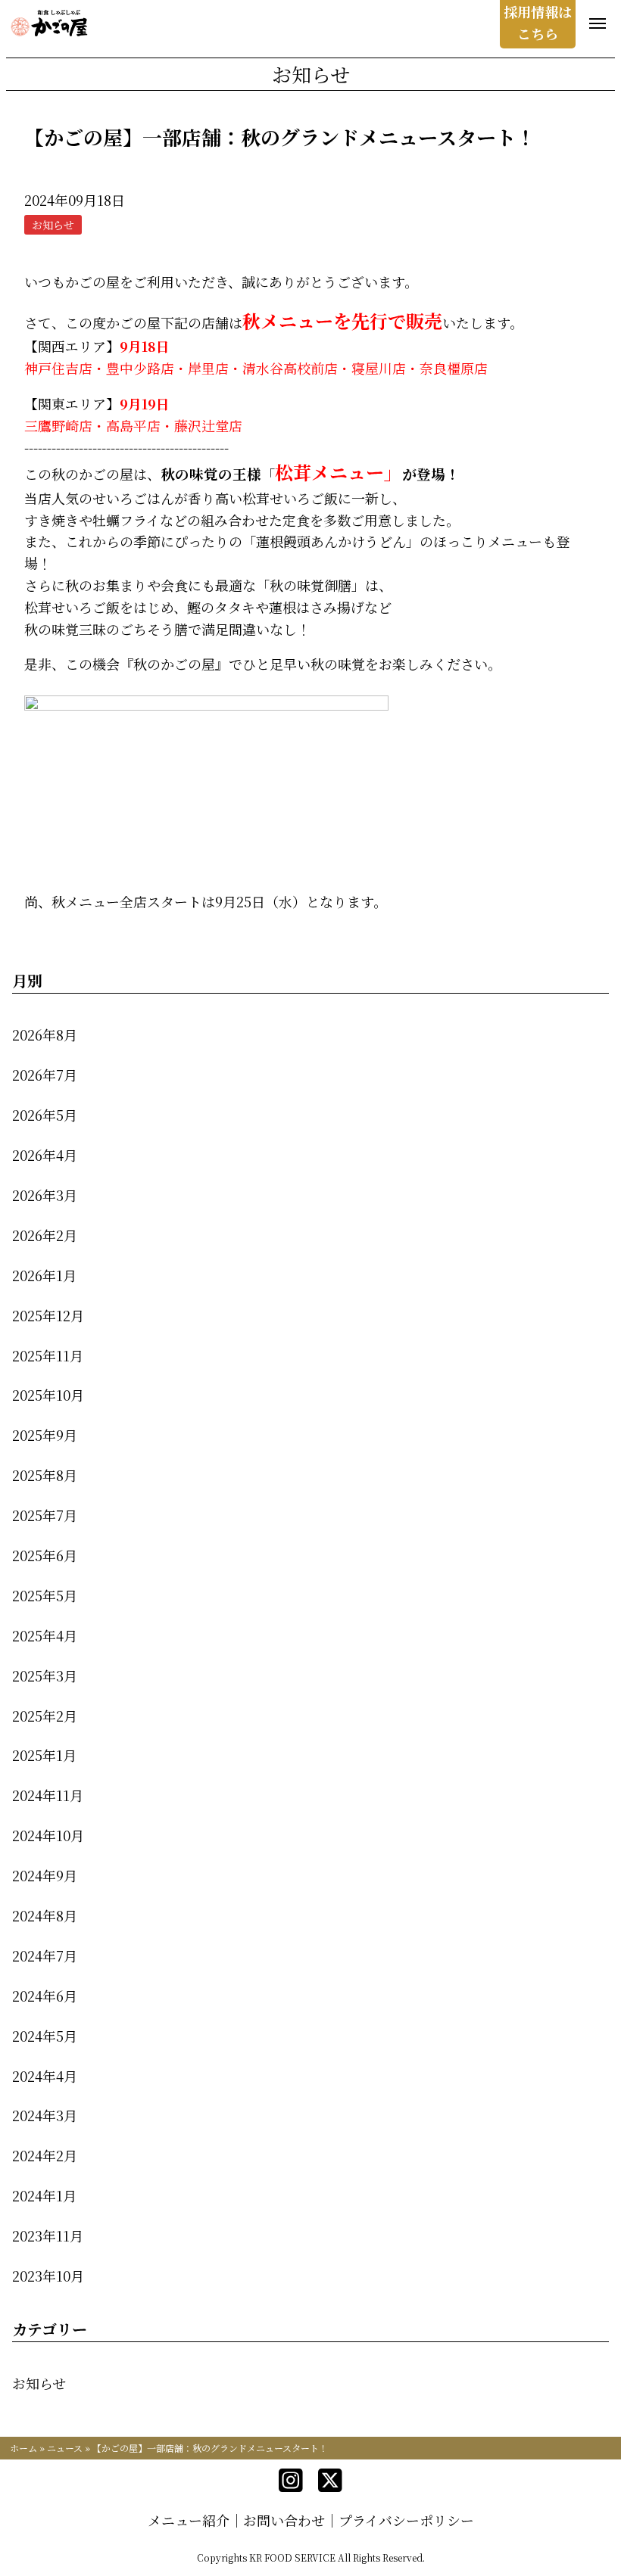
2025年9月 (45, 1435)
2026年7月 (45, 1075)
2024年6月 (45, 1996)
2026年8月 (45, 1034)
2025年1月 (44, 1755)
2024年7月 (45, 1955)
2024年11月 (48, 1795)
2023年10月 (48, 2276)
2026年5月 (45, 1115)
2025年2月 (45, 1716)
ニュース (65, 2448)
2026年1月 (44, 1275)
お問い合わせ (284, 2520)
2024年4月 (45, 2076)
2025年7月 (45, 1515)
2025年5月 (45, 1595)
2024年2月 (45, 2155)
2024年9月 (45, 1875)
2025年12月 (48, 1315)
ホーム (23, 2448)
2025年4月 (45, 1635)
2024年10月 (48, 1835)
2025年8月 (45, 1475)
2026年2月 (45, 1235)
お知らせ (39, 2383)
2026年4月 (45, 1155)
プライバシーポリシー (406, 2520)
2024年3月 (45, 2115)
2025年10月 (48, 1395)
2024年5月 (45, 2036)
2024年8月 (45, 1915)
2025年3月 (45, 1675)
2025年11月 (48, 1355)
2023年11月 (48, 2235)
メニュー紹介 (189, 2520)
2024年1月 (44, 2195)
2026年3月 (45, 1195)
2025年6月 (45, 1555)
